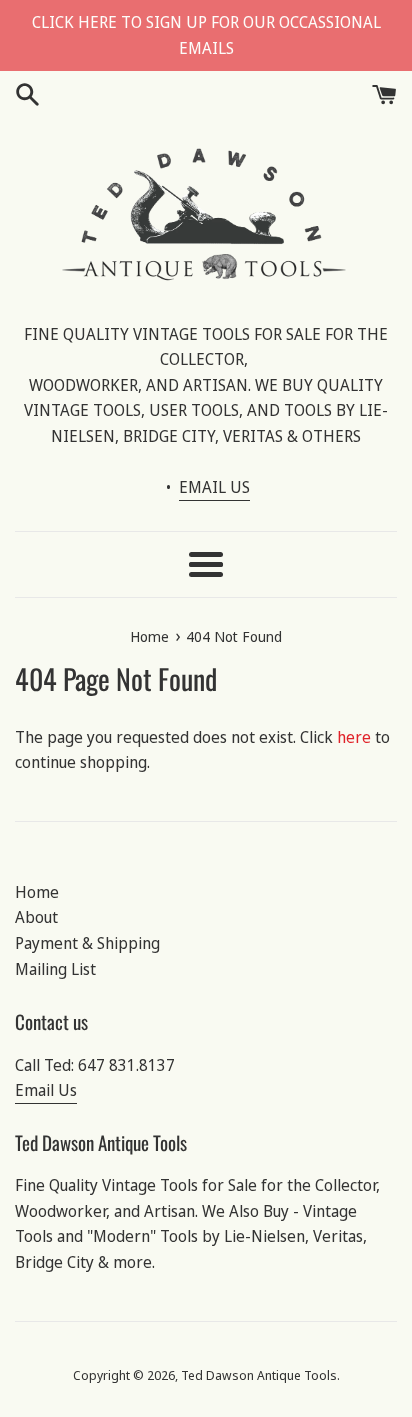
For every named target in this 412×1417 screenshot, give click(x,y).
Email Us (46, 1090)
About (36, 917)
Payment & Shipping (87, 943)
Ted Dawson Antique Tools (259, 1375)
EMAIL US (214, 487)
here (354, 737)
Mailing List (55, 969)
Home (37, 892)
